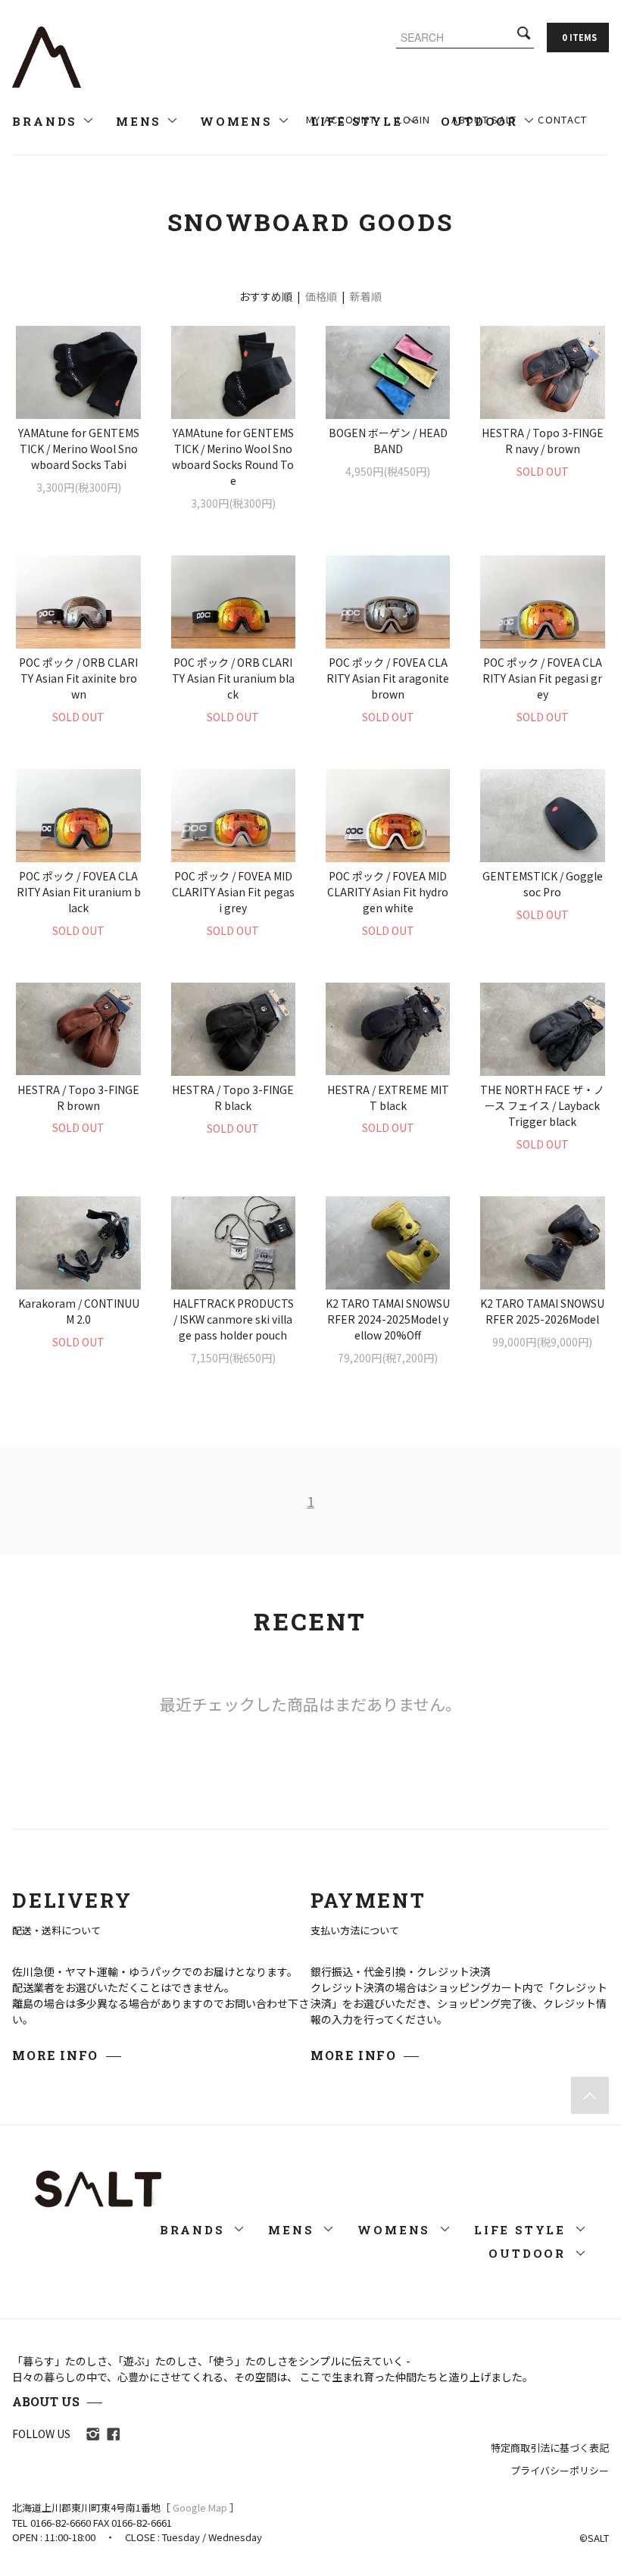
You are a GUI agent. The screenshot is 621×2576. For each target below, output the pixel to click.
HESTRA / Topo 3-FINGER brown (78, 1097)
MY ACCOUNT (341, 119)
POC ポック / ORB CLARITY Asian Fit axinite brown (78, 678)
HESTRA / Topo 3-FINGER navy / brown (543, 441)
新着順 (366, 296)
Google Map (200, 2507)
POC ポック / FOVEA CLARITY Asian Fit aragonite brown (388, 678)
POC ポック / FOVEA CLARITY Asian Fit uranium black (78, 892)
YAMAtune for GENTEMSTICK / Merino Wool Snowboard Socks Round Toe (233, 456)
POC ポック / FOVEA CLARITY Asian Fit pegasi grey (542, 678)
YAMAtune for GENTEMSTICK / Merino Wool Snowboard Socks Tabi (79, 449)
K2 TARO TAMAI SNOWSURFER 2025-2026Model (542, 1311)
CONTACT (562, 119)
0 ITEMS (579, 37)
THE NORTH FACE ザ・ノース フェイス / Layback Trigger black (542, 1105)
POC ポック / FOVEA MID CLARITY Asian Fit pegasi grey (233, 892)
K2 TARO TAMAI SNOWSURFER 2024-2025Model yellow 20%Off (388, 1319)
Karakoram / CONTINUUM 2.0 (79, 1311)
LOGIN (414, 119)
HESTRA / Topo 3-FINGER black (233, 1097)
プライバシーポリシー (560, 2470)
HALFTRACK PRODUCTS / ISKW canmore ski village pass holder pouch (233, 1319)
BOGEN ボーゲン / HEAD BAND (388, 441)
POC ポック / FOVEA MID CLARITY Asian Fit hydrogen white (388, 892)
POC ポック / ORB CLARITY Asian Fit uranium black (233, 678)
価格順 (321, 296)
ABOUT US (46, 2401)
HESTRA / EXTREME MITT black (388, 1097)
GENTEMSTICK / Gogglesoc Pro (543, 884)
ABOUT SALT (484, 119)
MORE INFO (55, 2055)
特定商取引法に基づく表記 (550, 2448)
